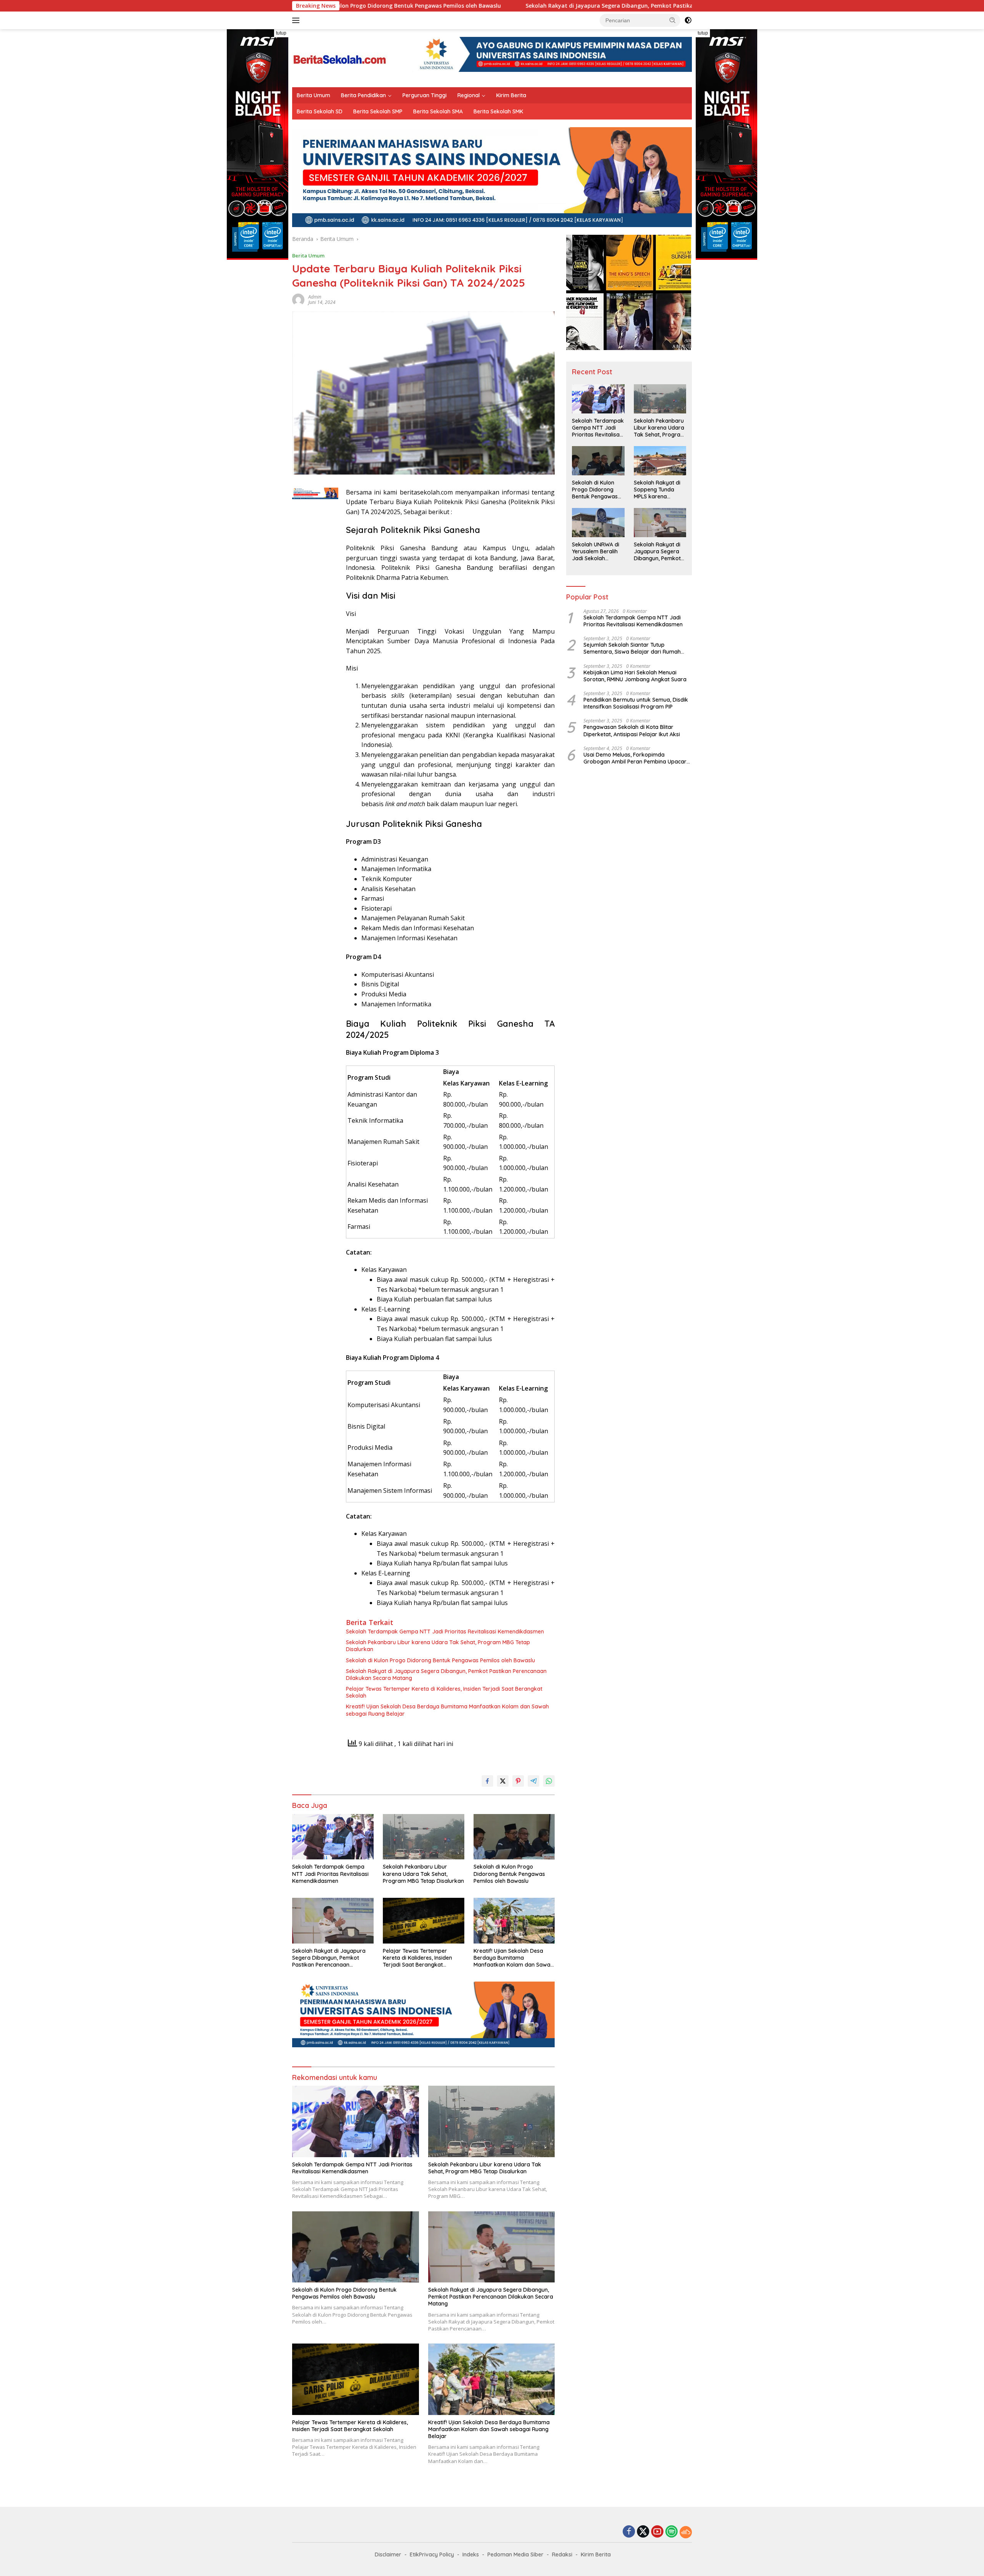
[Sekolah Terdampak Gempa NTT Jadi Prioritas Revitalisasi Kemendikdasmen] (333, 1837)
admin (315, 297)
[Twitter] (643, 2532)
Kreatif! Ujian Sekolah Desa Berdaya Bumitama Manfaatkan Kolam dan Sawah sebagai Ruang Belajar (447, 1710)
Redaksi (562, 2554)
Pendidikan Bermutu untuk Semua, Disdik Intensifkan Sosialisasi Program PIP (636, 703)
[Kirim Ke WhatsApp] (549, 1781)
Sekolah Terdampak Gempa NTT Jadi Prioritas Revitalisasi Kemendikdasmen (445, 1632)
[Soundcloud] (686, 2532)
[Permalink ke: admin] (298, 299)
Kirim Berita (511, 95)
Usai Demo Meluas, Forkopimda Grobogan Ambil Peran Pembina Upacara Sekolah (637, 758)
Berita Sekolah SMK (498, 111)
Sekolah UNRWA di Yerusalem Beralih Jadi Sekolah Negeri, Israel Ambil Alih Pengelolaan (597, 552)
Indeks (471, 2554)
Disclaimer (388, 2554)
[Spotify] (672, 2532)
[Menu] (297, 20)
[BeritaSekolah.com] (340, 57)
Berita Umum (313, 95)
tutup (281, 33)
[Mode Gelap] (688, 20)
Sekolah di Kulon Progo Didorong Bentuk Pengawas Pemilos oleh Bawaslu (440, 1660)
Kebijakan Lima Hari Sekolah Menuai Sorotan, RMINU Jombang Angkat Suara (635, 676)
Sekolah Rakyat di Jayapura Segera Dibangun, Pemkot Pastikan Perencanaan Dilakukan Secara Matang (528, 6)
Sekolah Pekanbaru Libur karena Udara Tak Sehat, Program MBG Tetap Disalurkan (438, 1646)
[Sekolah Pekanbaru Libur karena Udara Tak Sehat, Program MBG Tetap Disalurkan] (424, 1837)
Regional (469, 95)
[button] (673, 20)
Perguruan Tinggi (425, 95)
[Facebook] (629, 2532)
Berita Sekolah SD (320, 111)
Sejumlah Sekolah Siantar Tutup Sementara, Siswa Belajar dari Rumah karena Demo (632, 648)
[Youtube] (657, 2532)
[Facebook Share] (487, 1781)
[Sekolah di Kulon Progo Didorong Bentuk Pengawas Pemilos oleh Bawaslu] (514, 1837)
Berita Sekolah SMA (438, 111)
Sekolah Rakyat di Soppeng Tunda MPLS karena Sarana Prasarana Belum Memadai (658, 490)
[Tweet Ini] (503, 1781)
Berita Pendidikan (363, 95)
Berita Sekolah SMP (378, 111)
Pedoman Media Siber (515, 2554)
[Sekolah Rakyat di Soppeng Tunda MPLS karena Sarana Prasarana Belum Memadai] (660, 461)
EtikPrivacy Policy (432, 2554)
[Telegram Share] (534, 1781)
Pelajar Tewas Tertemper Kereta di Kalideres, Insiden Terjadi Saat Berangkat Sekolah (444, 1692)
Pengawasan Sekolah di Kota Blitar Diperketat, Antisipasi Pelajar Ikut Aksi (632, 730)
